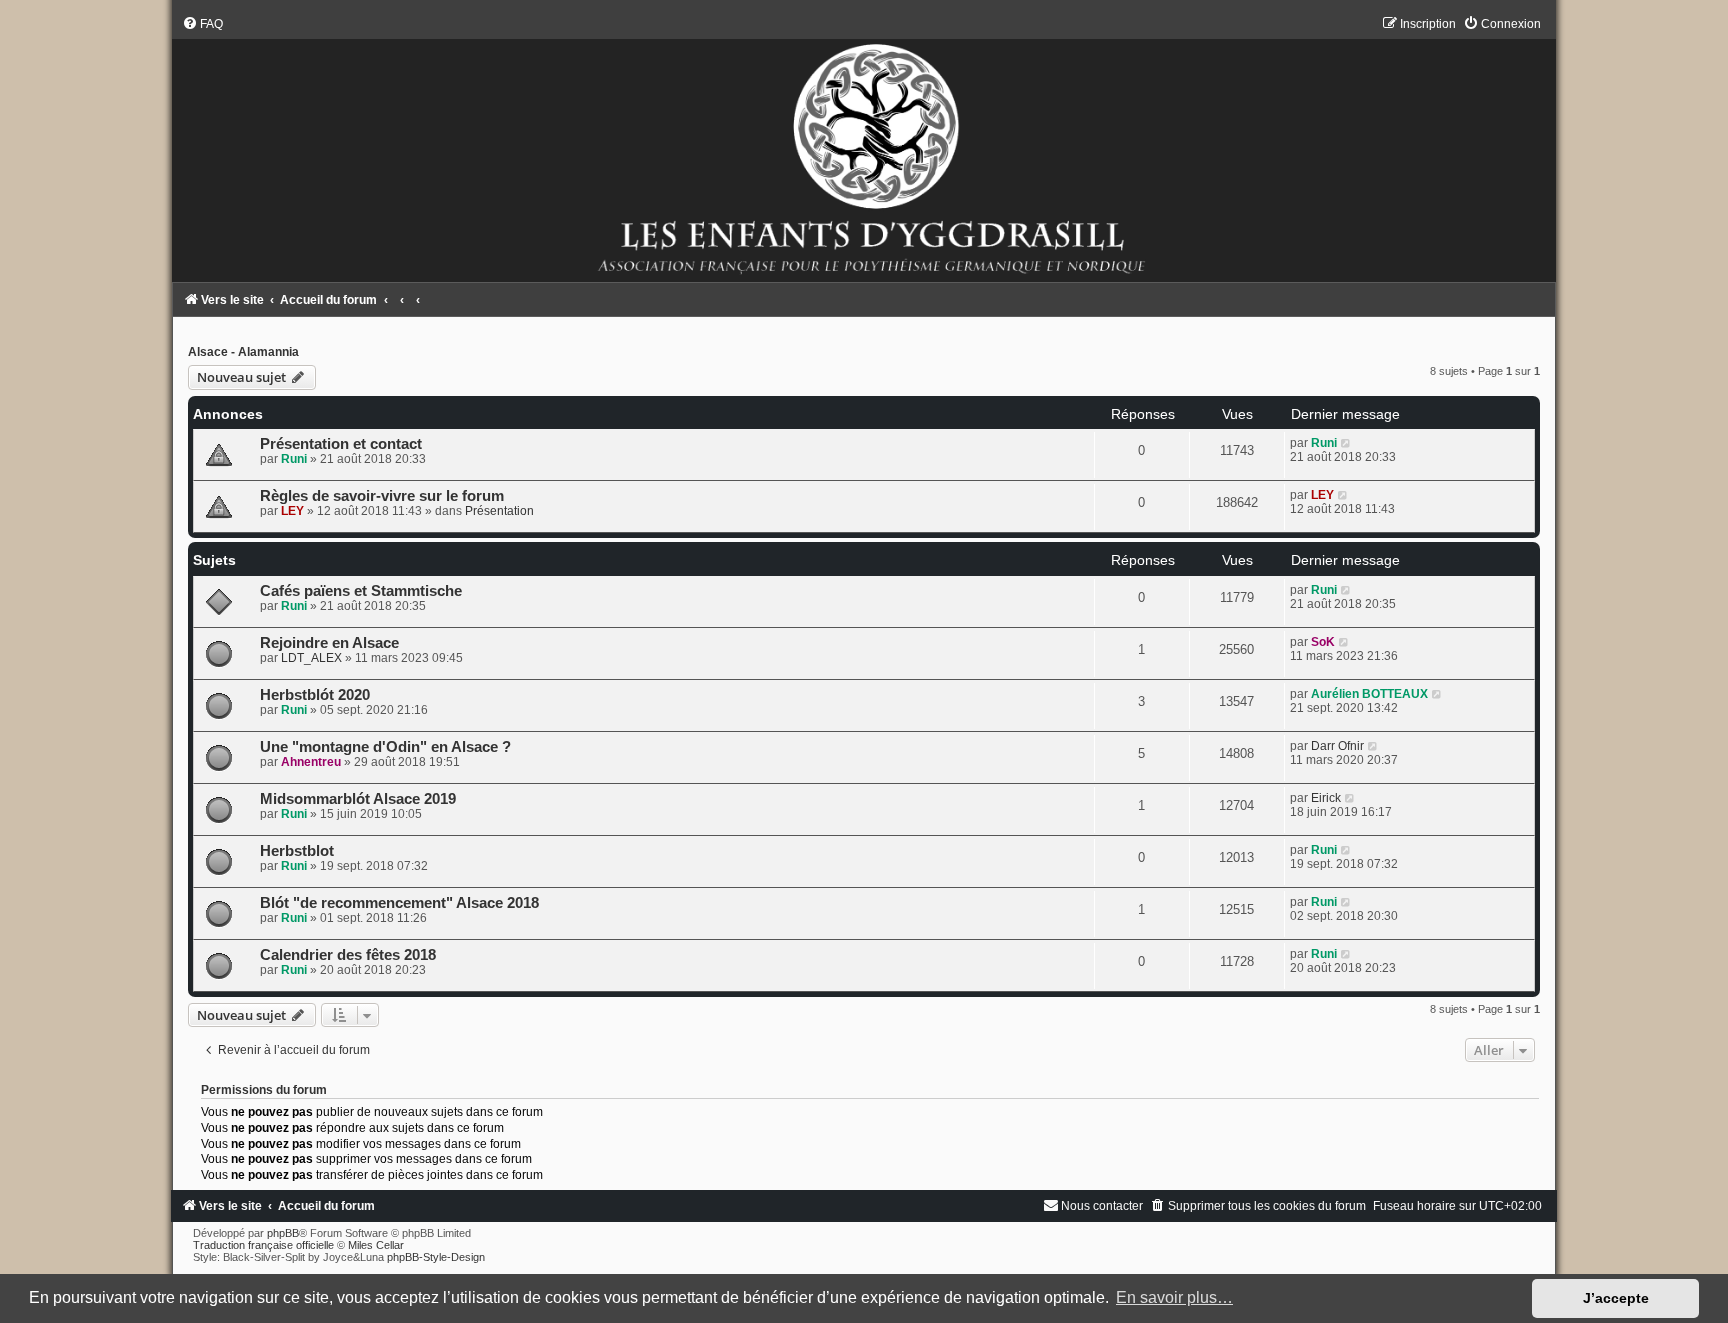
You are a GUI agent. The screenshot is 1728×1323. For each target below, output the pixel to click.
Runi (294, 459)
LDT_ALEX (311, 658)
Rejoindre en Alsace (329, 643)
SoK (1323, 642)
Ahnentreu (311, 762)
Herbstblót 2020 (315, 695)
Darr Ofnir (1337, 746)
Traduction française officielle (263, 1245)
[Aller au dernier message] (1346, 443)
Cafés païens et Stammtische (361, 591)
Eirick (1326, 798)
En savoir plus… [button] (1174, 1297)
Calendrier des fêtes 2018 (348, 955)
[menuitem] (202, 24)
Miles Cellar (376, 1245)
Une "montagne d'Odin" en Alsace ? (385, 747)
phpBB (283, 1233)
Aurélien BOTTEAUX (1369, 694)
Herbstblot (297, 851)
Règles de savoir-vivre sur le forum (382, 496)
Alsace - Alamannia (243, 352)
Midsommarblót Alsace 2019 (358, 799)
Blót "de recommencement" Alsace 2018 (399, 903)
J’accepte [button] (1616, 1298)
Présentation (499, 511)
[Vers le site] (863, 149)
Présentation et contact (341, 444)
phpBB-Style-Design (436, 1257)
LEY (292, 511)
